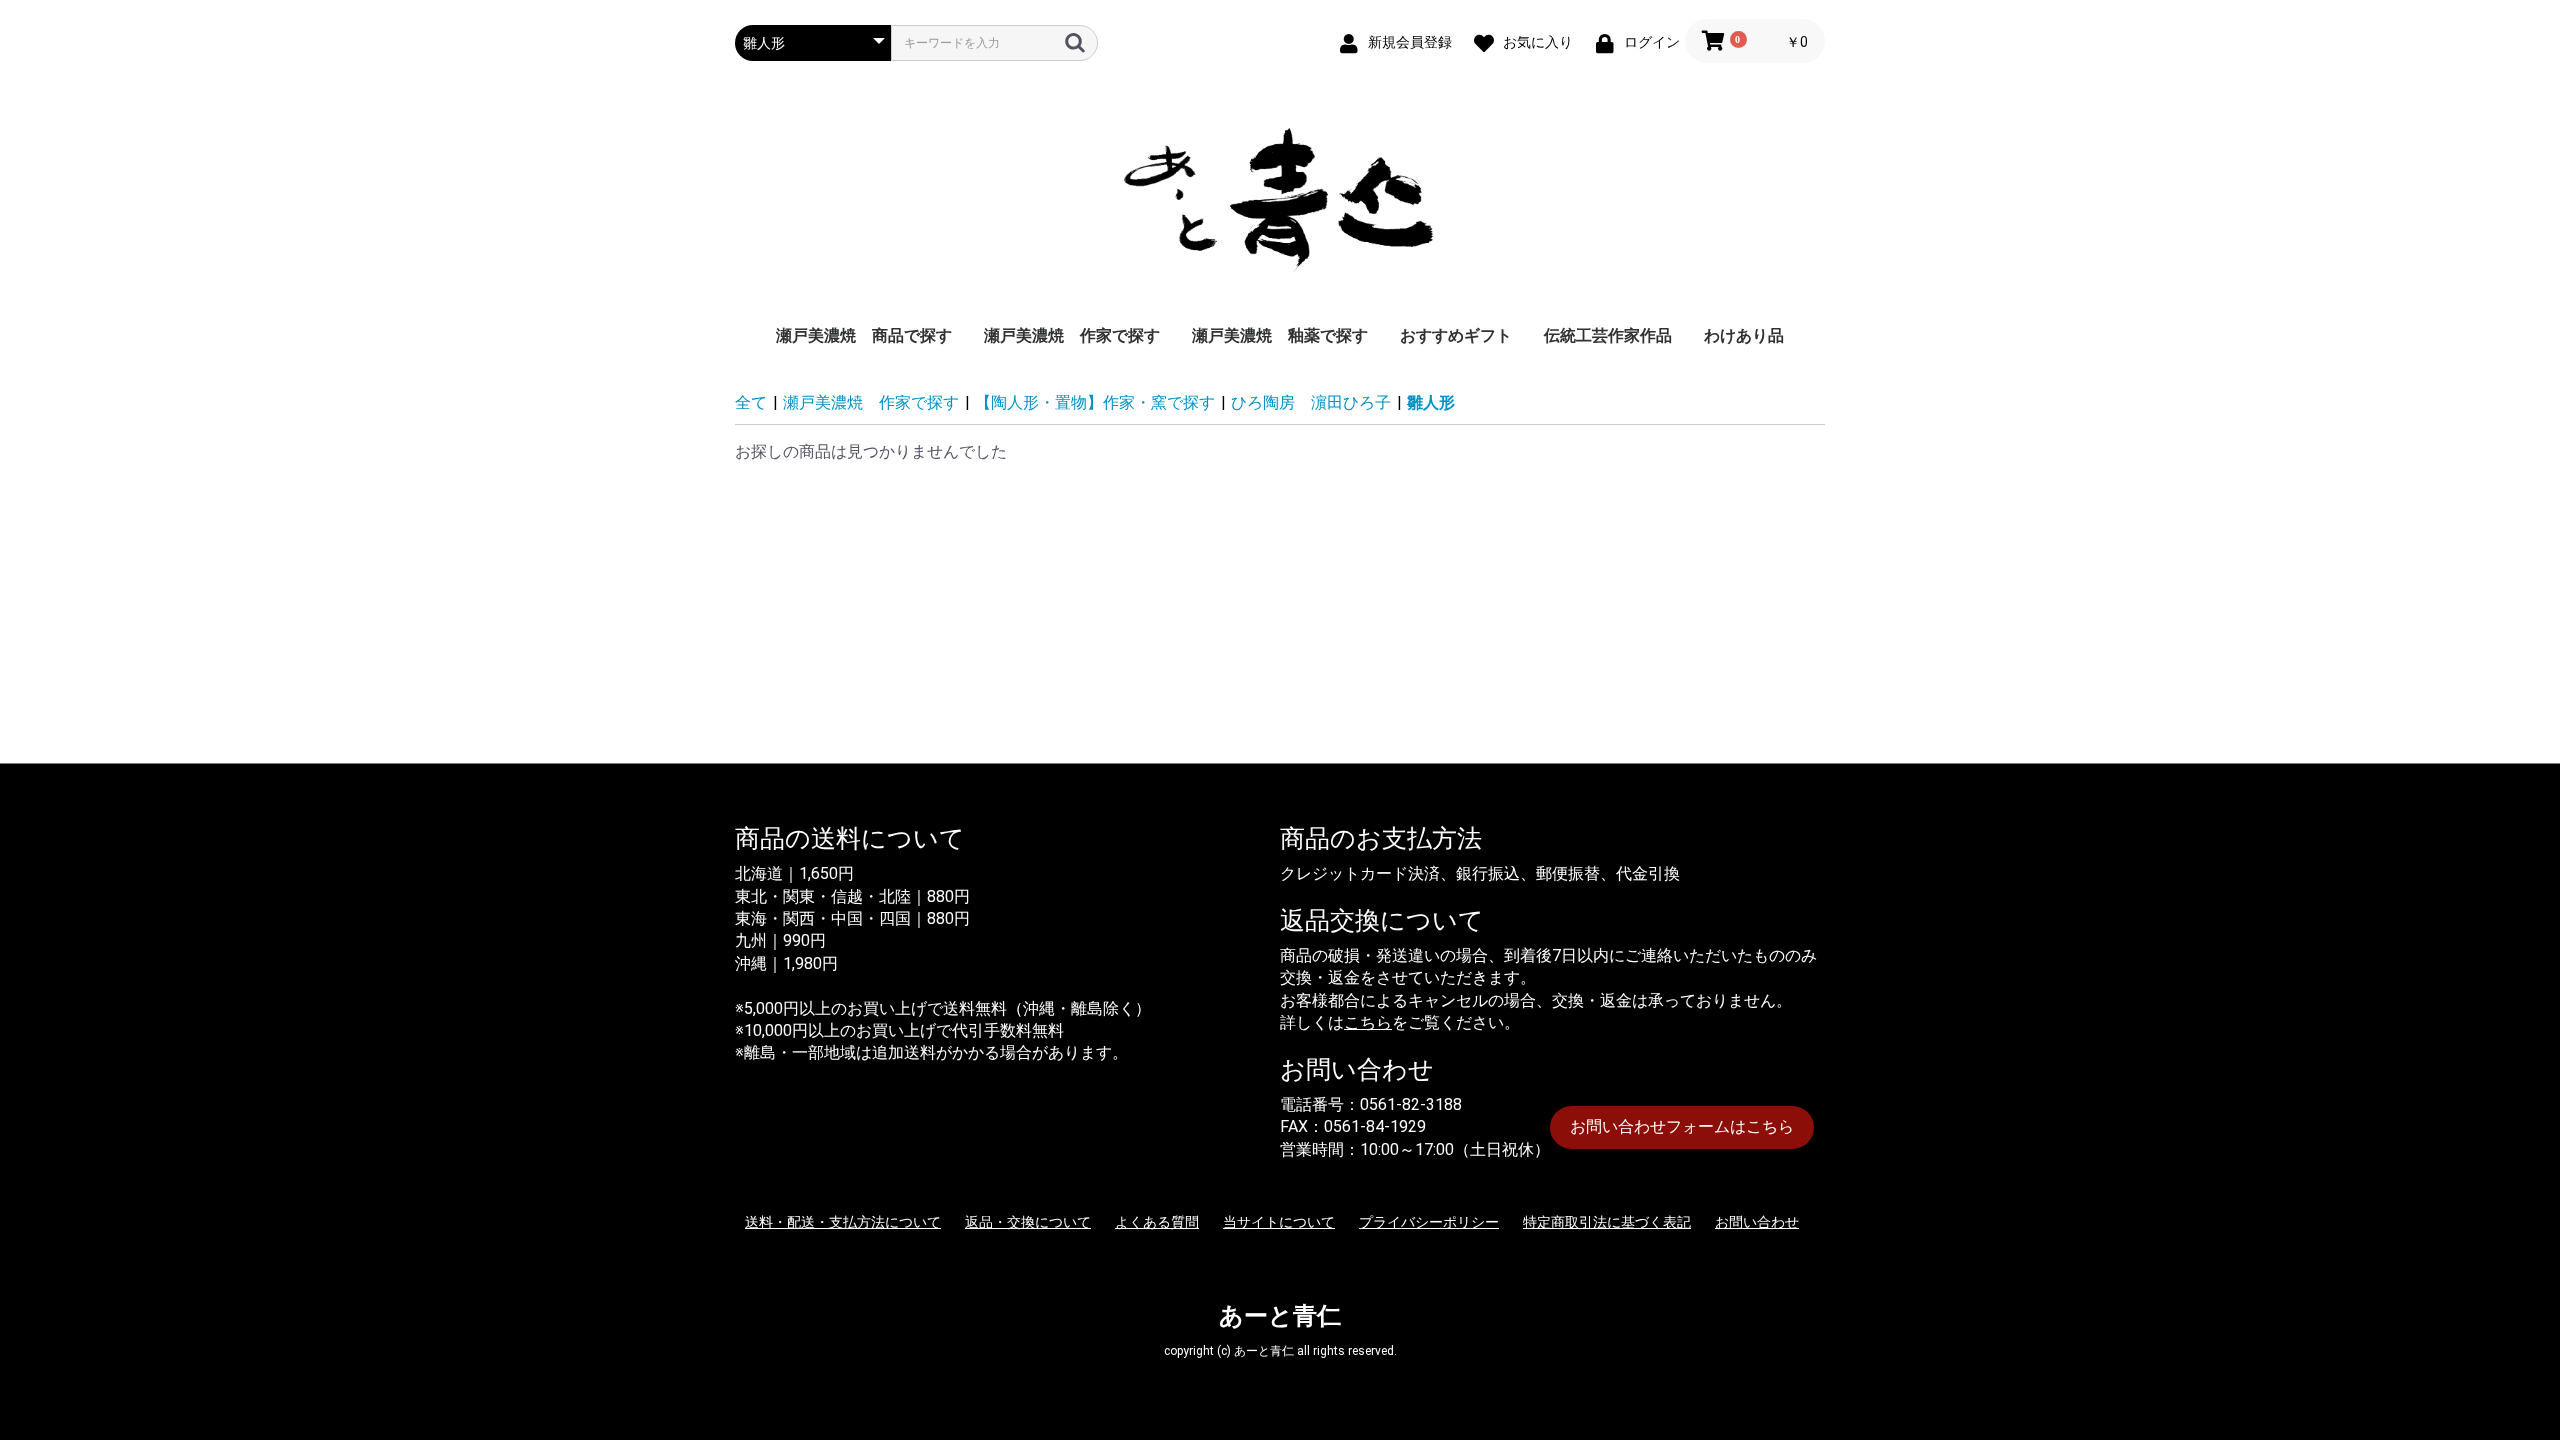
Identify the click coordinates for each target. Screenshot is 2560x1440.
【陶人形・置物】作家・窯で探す (1095, 402)
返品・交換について (1028, 1222)
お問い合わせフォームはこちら (1682, 1126)
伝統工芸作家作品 (1608, 335)
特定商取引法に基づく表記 (1607, 1222)
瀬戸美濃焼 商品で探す (864, 335)
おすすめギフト (1456, 335)
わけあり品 (1744, 335)
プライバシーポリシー (1429, 1222)
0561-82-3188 (1411, 1104)
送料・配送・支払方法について (843, 1222)
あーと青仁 (1280, 1316)
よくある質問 (1157, 1222)
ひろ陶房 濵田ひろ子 (1311, 402)
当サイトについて (1279, 1222)
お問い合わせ (1757, 1222)
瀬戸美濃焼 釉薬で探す (1280, 335)
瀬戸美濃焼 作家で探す (1072, 335)
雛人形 (1431, 402)
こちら (1368, 1022)
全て (751, 402)
